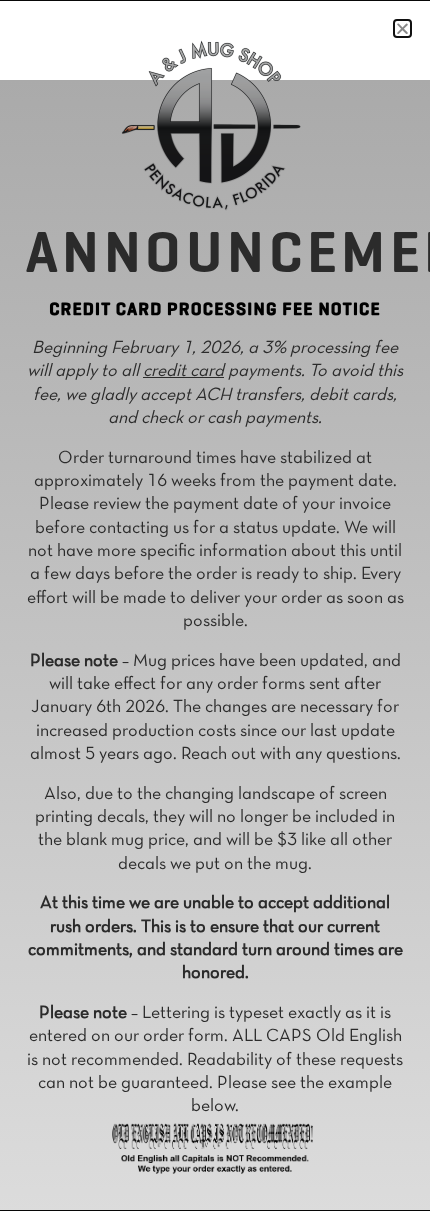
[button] (402, 28)
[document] (215, 605)
